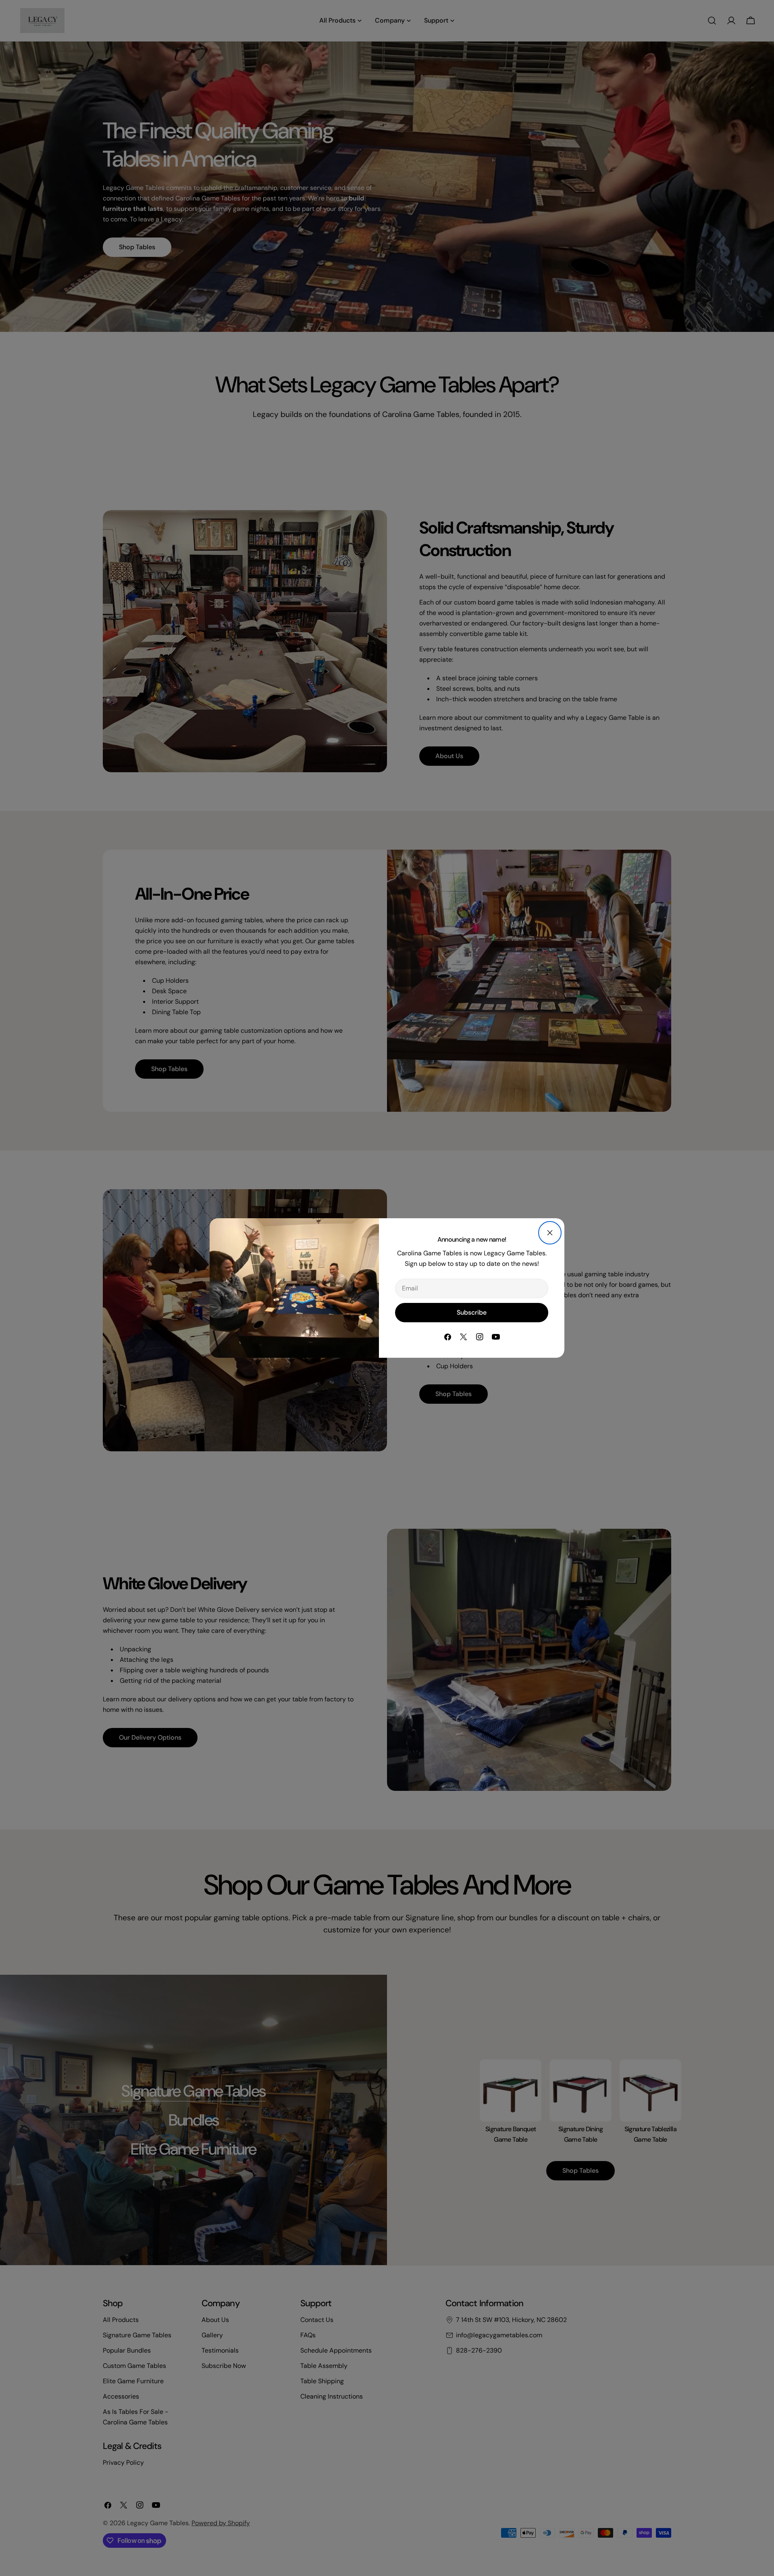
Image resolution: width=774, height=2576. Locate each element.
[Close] (550, 1233)
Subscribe (472, 1312)
